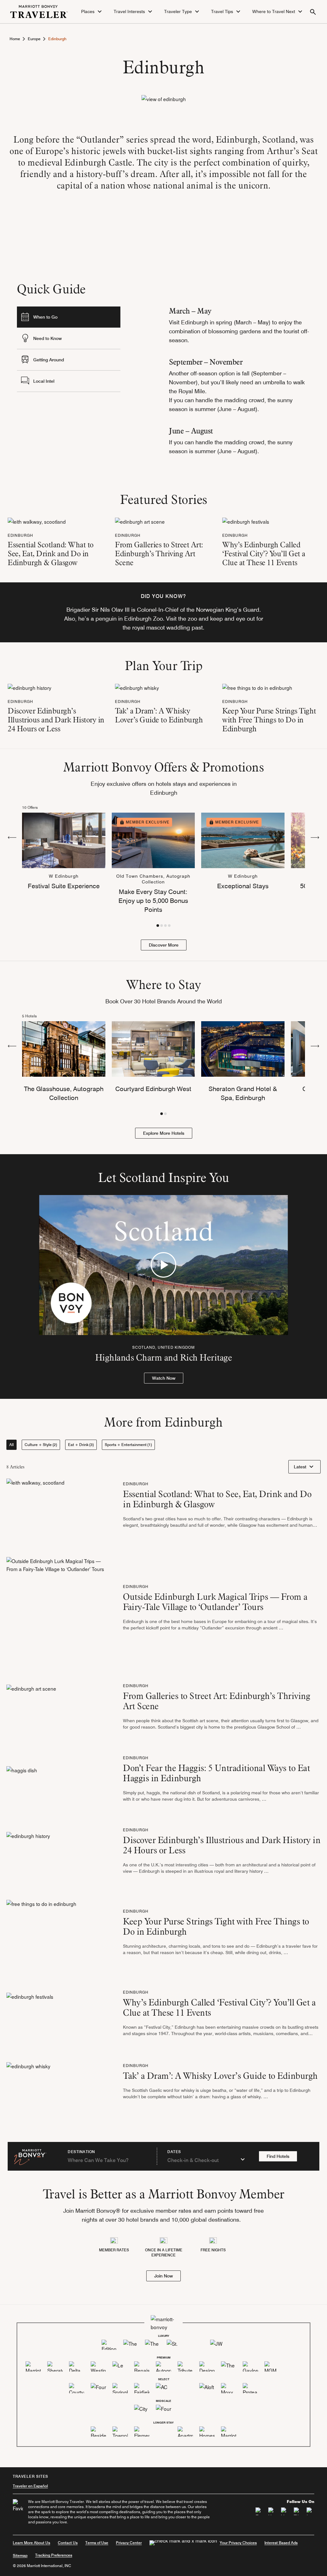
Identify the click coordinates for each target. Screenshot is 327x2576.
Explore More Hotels (164, 1133)
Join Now (163, 2276)
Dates (174, 2152)
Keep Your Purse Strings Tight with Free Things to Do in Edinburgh (269, 720)
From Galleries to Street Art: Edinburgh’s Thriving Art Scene (159, 554)
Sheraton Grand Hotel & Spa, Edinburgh (243, 1093)
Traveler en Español (30, 2486)
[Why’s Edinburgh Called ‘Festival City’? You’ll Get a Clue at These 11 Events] (246, 521)
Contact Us (68, 2543)
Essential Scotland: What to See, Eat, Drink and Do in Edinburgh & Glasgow (51, 554)
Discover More (164, 945)
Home (15, 39)
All (11, 1445)
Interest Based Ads (281, 2543)
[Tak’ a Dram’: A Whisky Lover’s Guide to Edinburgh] (137, 687)
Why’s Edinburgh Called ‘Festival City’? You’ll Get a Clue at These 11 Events (264, 554)
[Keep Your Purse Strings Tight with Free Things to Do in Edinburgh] (257, 687)
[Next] (315, 837)
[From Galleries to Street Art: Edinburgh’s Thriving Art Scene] (140, 521)
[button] (92, 12)
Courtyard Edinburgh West (153, 1089)
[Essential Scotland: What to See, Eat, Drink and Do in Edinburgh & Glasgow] (37, 521)
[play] (163, 1265)
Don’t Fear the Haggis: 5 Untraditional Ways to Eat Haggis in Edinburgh (216, 1773)
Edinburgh (20, 535)
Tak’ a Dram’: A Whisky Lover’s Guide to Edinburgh (159, 715)
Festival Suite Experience (64, 886)
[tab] (69, 317)
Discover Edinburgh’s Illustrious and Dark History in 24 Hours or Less (56, 720)
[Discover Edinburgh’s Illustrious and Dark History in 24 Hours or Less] (30, 687)
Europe (34, 39)
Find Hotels (278, 2156)
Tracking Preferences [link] (54, 2555)
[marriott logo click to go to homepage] (39, 11)
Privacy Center (129, 2543)
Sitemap (20, 2555)
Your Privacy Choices (238, 2543)
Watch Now (164, 1378)
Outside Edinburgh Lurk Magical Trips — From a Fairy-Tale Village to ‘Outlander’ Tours (215, 1602)
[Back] (12, 837)
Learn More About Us (31, 2543)
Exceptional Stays (243, 886)
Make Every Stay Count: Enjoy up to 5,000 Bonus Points (153, 901)
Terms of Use (97, 2543)
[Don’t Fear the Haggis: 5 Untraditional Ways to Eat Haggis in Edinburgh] (22, 1781)
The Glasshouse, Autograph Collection (64, 1093)
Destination (81, 2152)
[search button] (313, 12)
